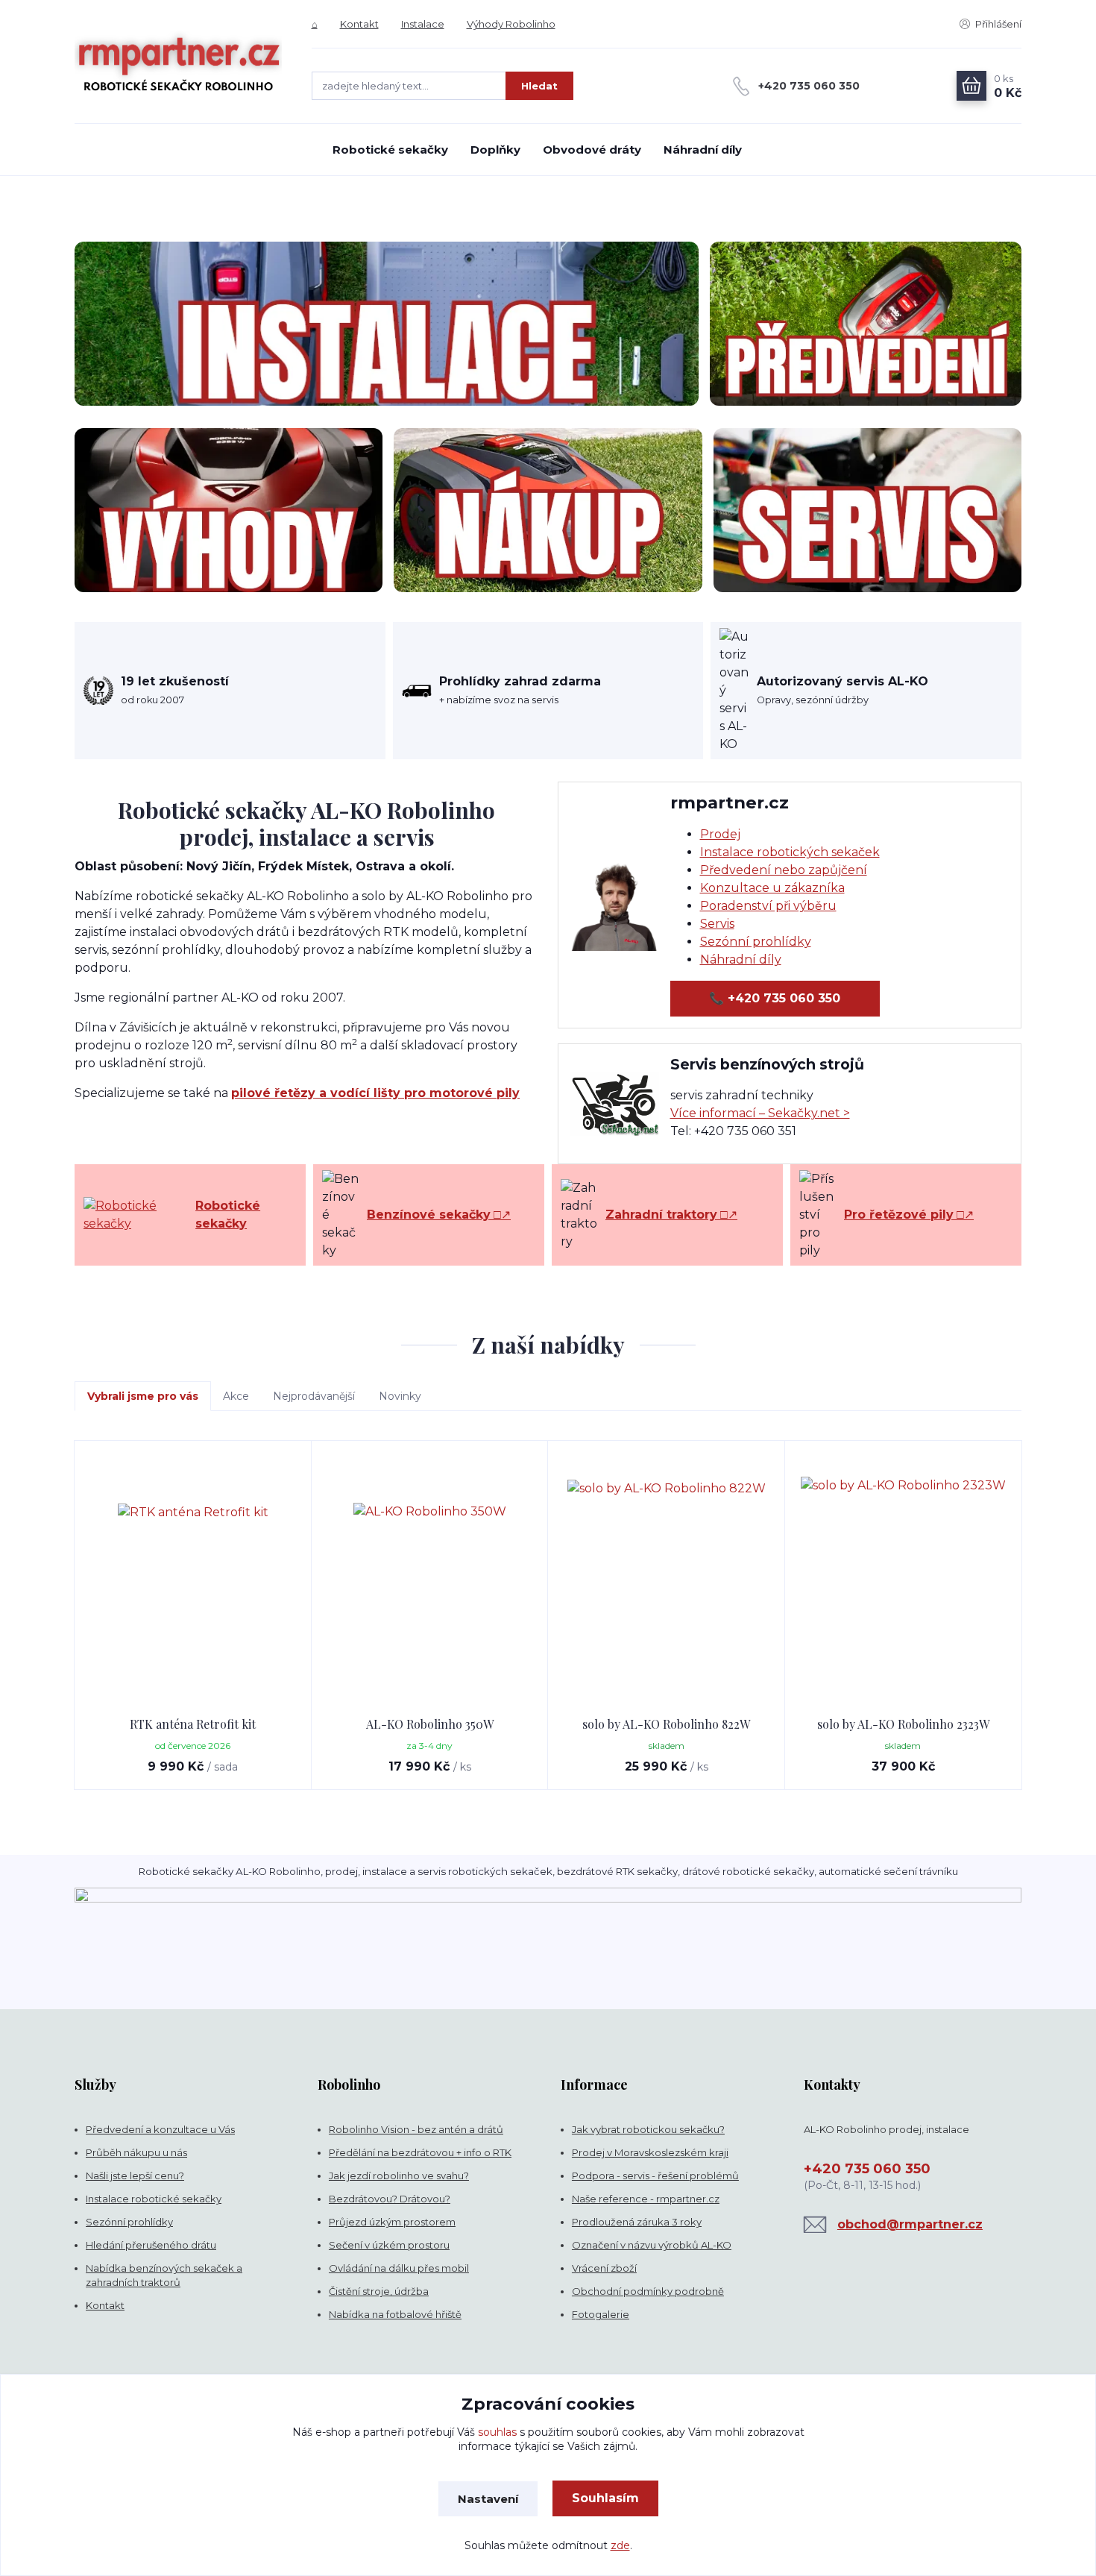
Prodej (720, 834)
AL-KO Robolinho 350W (430, 1724)
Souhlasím (605, 2498)
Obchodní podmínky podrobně (648, 2291)
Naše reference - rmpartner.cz (646, 2199)
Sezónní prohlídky (756, 942)
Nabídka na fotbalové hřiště (395, 2314)
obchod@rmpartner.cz (910, 2224)
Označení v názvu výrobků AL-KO (652, 2245)
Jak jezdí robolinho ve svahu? (399, 2176)
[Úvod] (178, 62)
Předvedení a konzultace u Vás (160, 2129)
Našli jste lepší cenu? (135, 2176)
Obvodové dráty (592, 150)
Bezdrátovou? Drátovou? (390, 2199)
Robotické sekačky (390, 150)
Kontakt (359, 24)
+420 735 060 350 (809, 86)
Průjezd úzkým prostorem (392, 2222)
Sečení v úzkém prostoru (389, 2245)
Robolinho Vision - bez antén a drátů (416, 2129)
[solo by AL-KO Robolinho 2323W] (904, 1579)
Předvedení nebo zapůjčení (784, 870)
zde (620, 2545)
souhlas (497, 2432)
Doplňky (495, 150)
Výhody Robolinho (511, 24)
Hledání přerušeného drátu (151, 2245)
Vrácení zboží (604, 2268)
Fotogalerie (601, 2314)
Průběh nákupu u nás (136, 2152)
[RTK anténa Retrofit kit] (193, 1579)
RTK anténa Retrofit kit (193, 1724)
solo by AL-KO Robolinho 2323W (903, 1724)
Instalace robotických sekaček (790, 852)
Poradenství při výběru (768, 906)
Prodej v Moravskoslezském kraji (650, 2152)
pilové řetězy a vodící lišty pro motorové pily (375, 1093)
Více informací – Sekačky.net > (760, 1113)
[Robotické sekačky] (136, 1215)
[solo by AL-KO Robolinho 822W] (667, 1579)
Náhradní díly (703, 150)
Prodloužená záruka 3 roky (637, 2222)
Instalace (423, 24)
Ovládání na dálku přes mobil (399, 2268)
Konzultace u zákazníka (772, 888)
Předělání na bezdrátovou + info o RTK (420, 2152)
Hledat (539, 86)
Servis (717, 924)
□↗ (439, 1215)
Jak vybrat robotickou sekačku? (648, 2129)
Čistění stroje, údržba (379, 2291)
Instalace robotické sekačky (154, 2199)
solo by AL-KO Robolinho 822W (666, 1724)
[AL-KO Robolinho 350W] (430, 1579)
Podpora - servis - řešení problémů (655, 2176)
